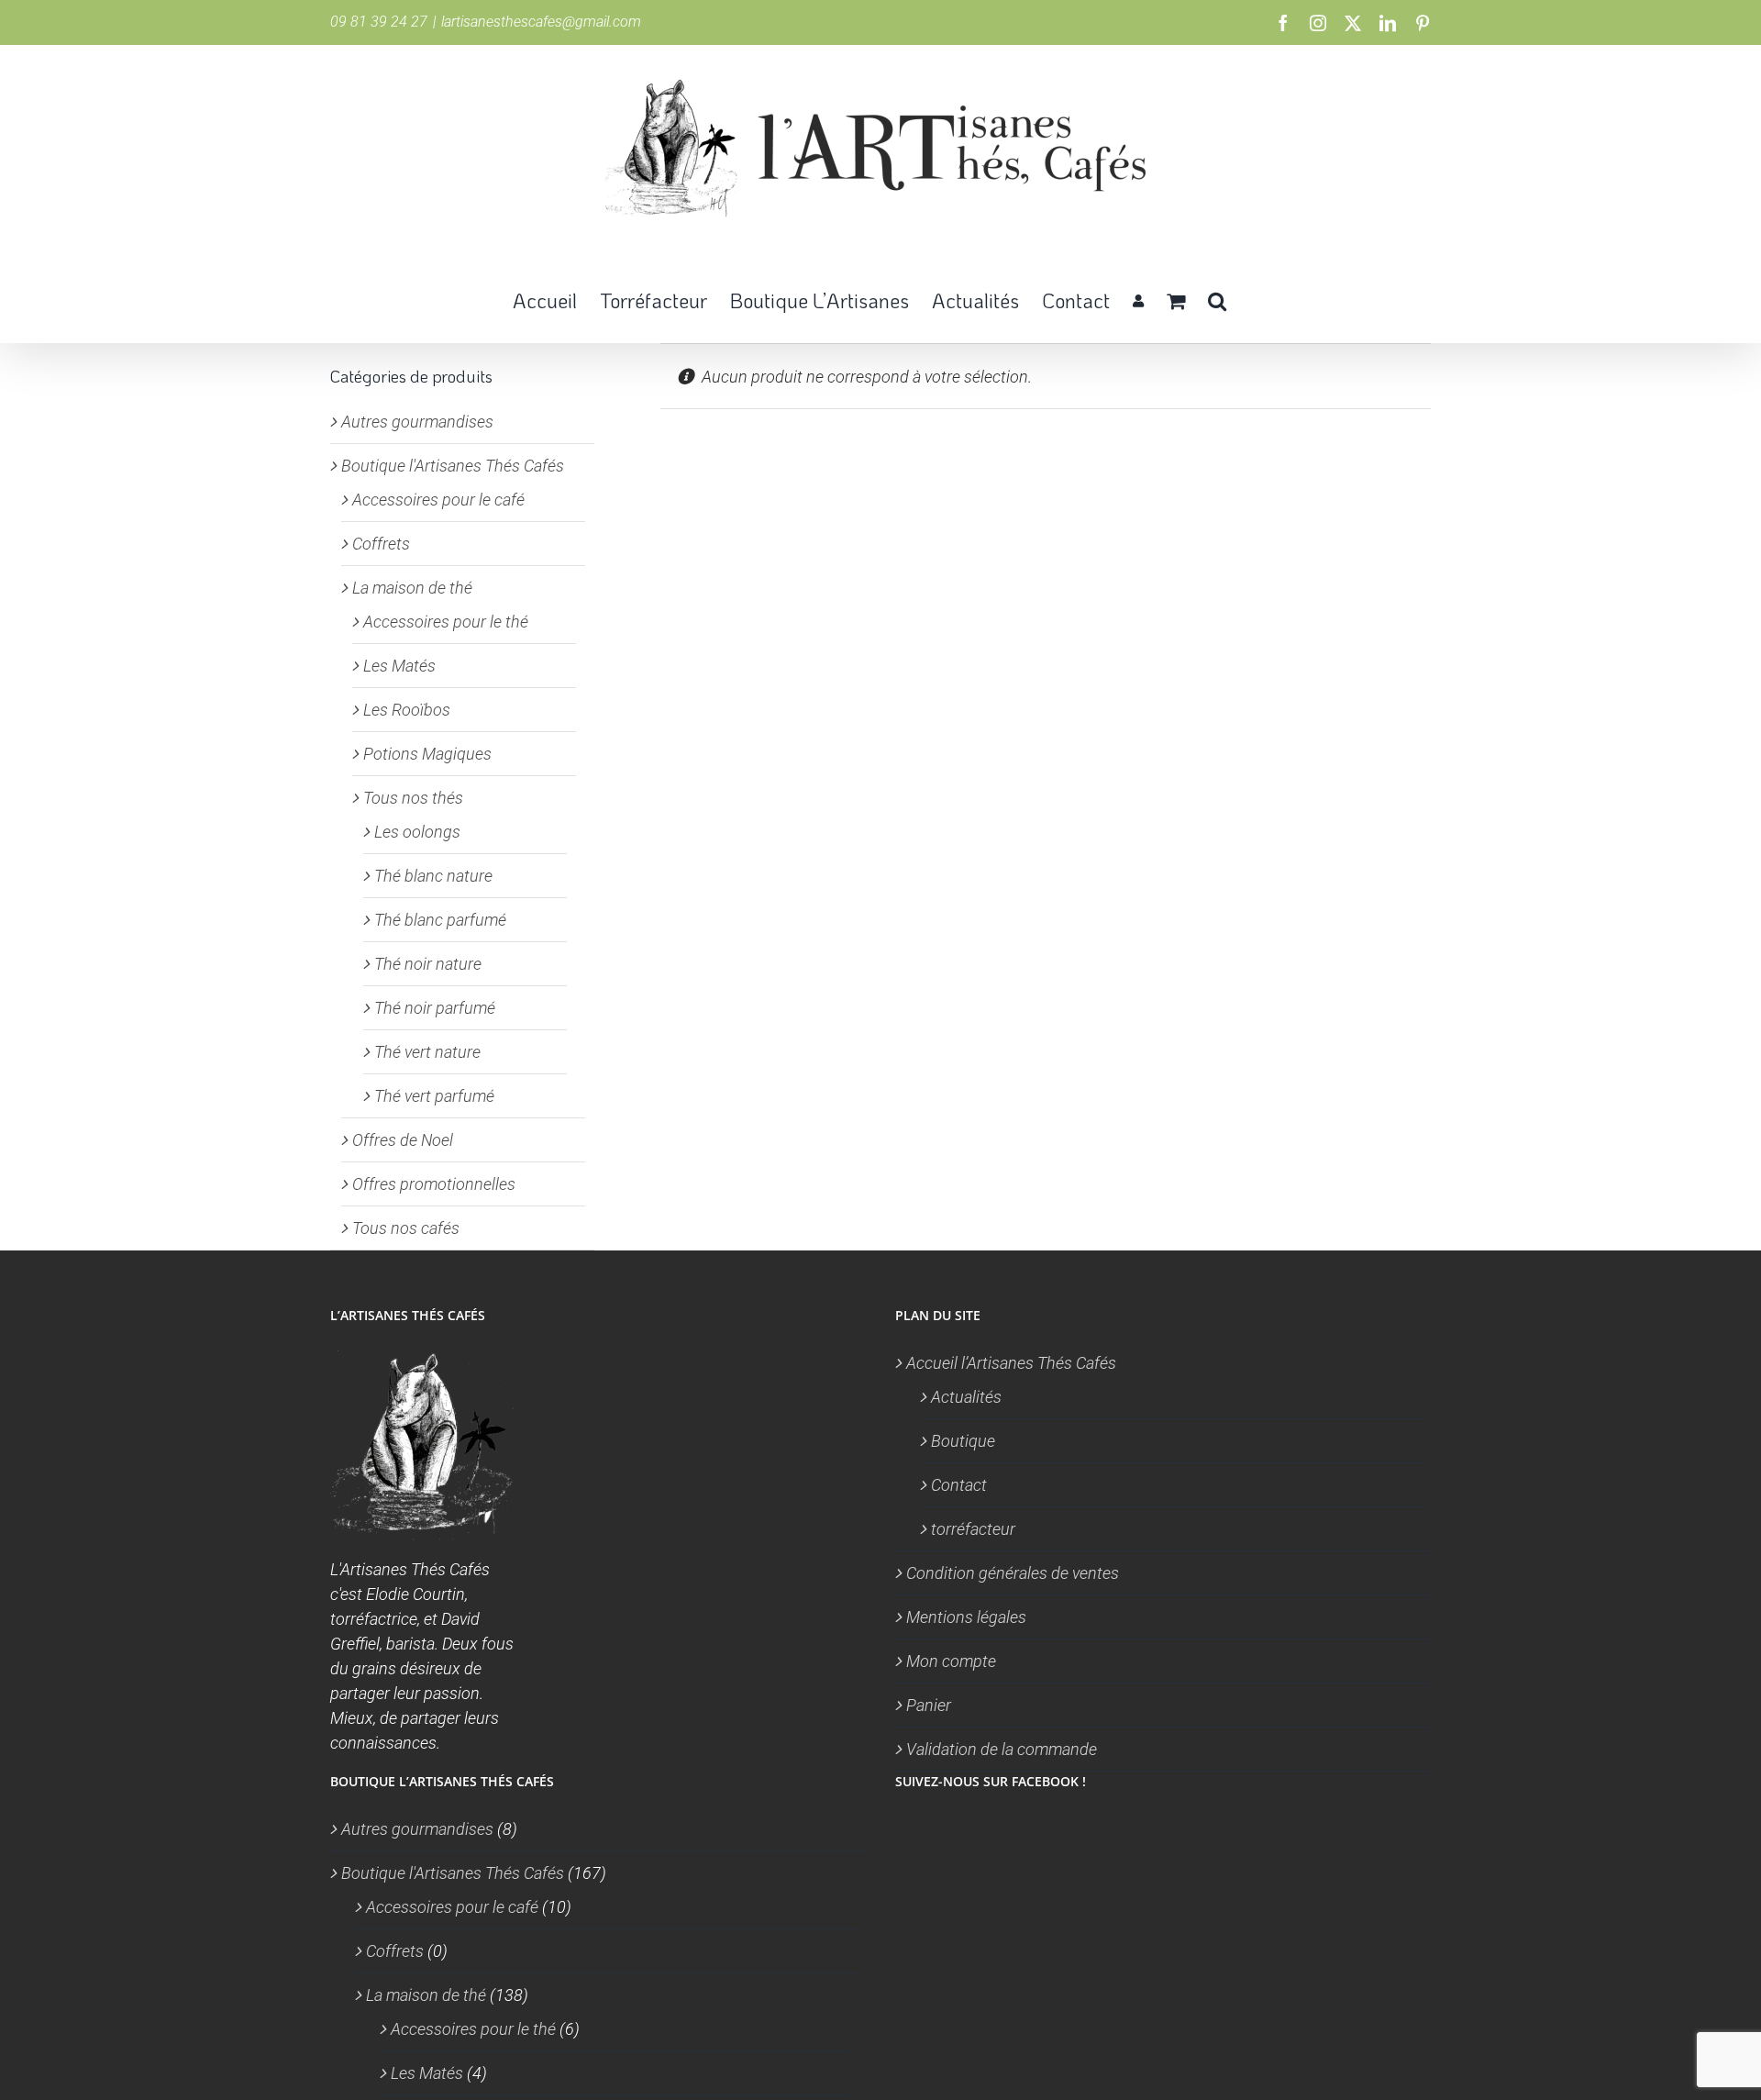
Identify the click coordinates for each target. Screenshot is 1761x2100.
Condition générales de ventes (1013, 1573)
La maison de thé (412, 588)
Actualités (966, 1397)
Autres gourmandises (417, 422)
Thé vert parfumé (434, 1096)
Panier (929, 1705)
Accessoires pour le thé (446, 622)
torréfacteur (973, 1529)
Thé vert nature (427, 1052)
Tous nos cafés (406, 1228)
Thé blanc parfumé (440, 920)
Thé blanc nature (433, 876)
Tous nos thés (413, 798)
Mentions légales (966, 1617)
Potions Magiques (427, 754)
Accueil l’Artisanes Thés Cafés (1011, 1363)
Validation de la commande (1002, 1749)
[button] (1217, 299)
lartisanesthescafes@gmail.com (541, 22)
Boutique (963, 1441)
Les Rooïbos (407, 710)
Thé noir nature (428, 964)
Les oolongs (417, 832)
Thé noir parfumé (435, 1008)
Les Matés (399, 666)
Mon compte (951, 1661)
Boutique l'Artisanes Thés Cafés (453, 466)
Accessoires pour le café (438, 500)
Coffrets (381, 544)
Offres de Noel (403, 1140)
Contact (959, 1485)
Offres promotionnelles (434, 1184)
